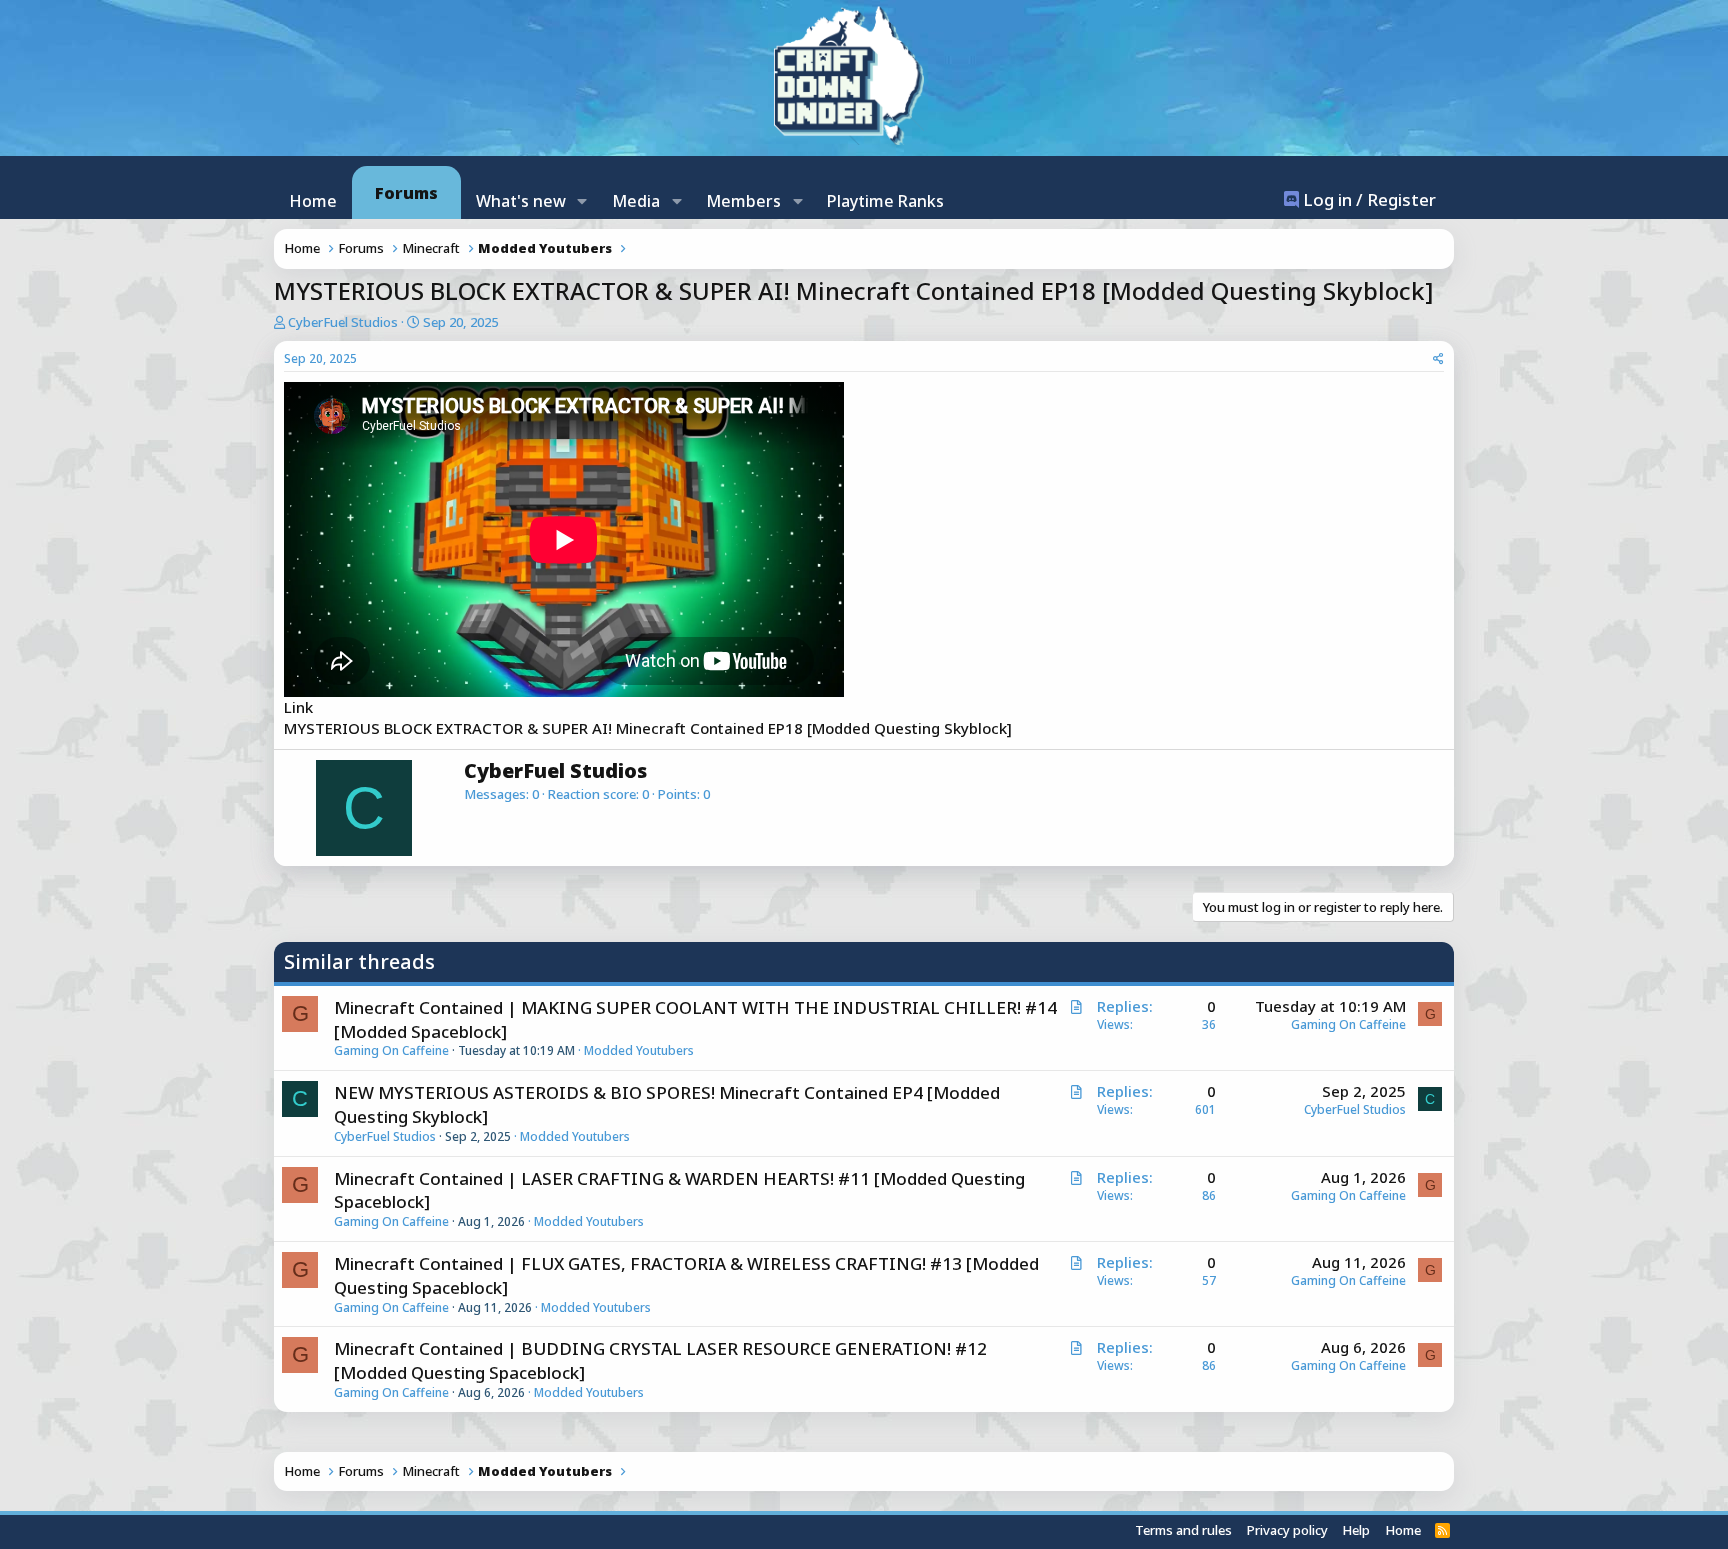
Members (743, 201)
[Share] (1438, 359)
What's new (521, 201)
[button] (582, 201)
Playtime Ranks (885, 201)
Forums (406, 193)
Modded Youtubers (639, 1050)
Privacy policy (1287, 1530)
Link (298, 707)
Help (1356, 1530)
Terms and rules (1183, 1530)
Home (313, 201)
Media (636, 201)
